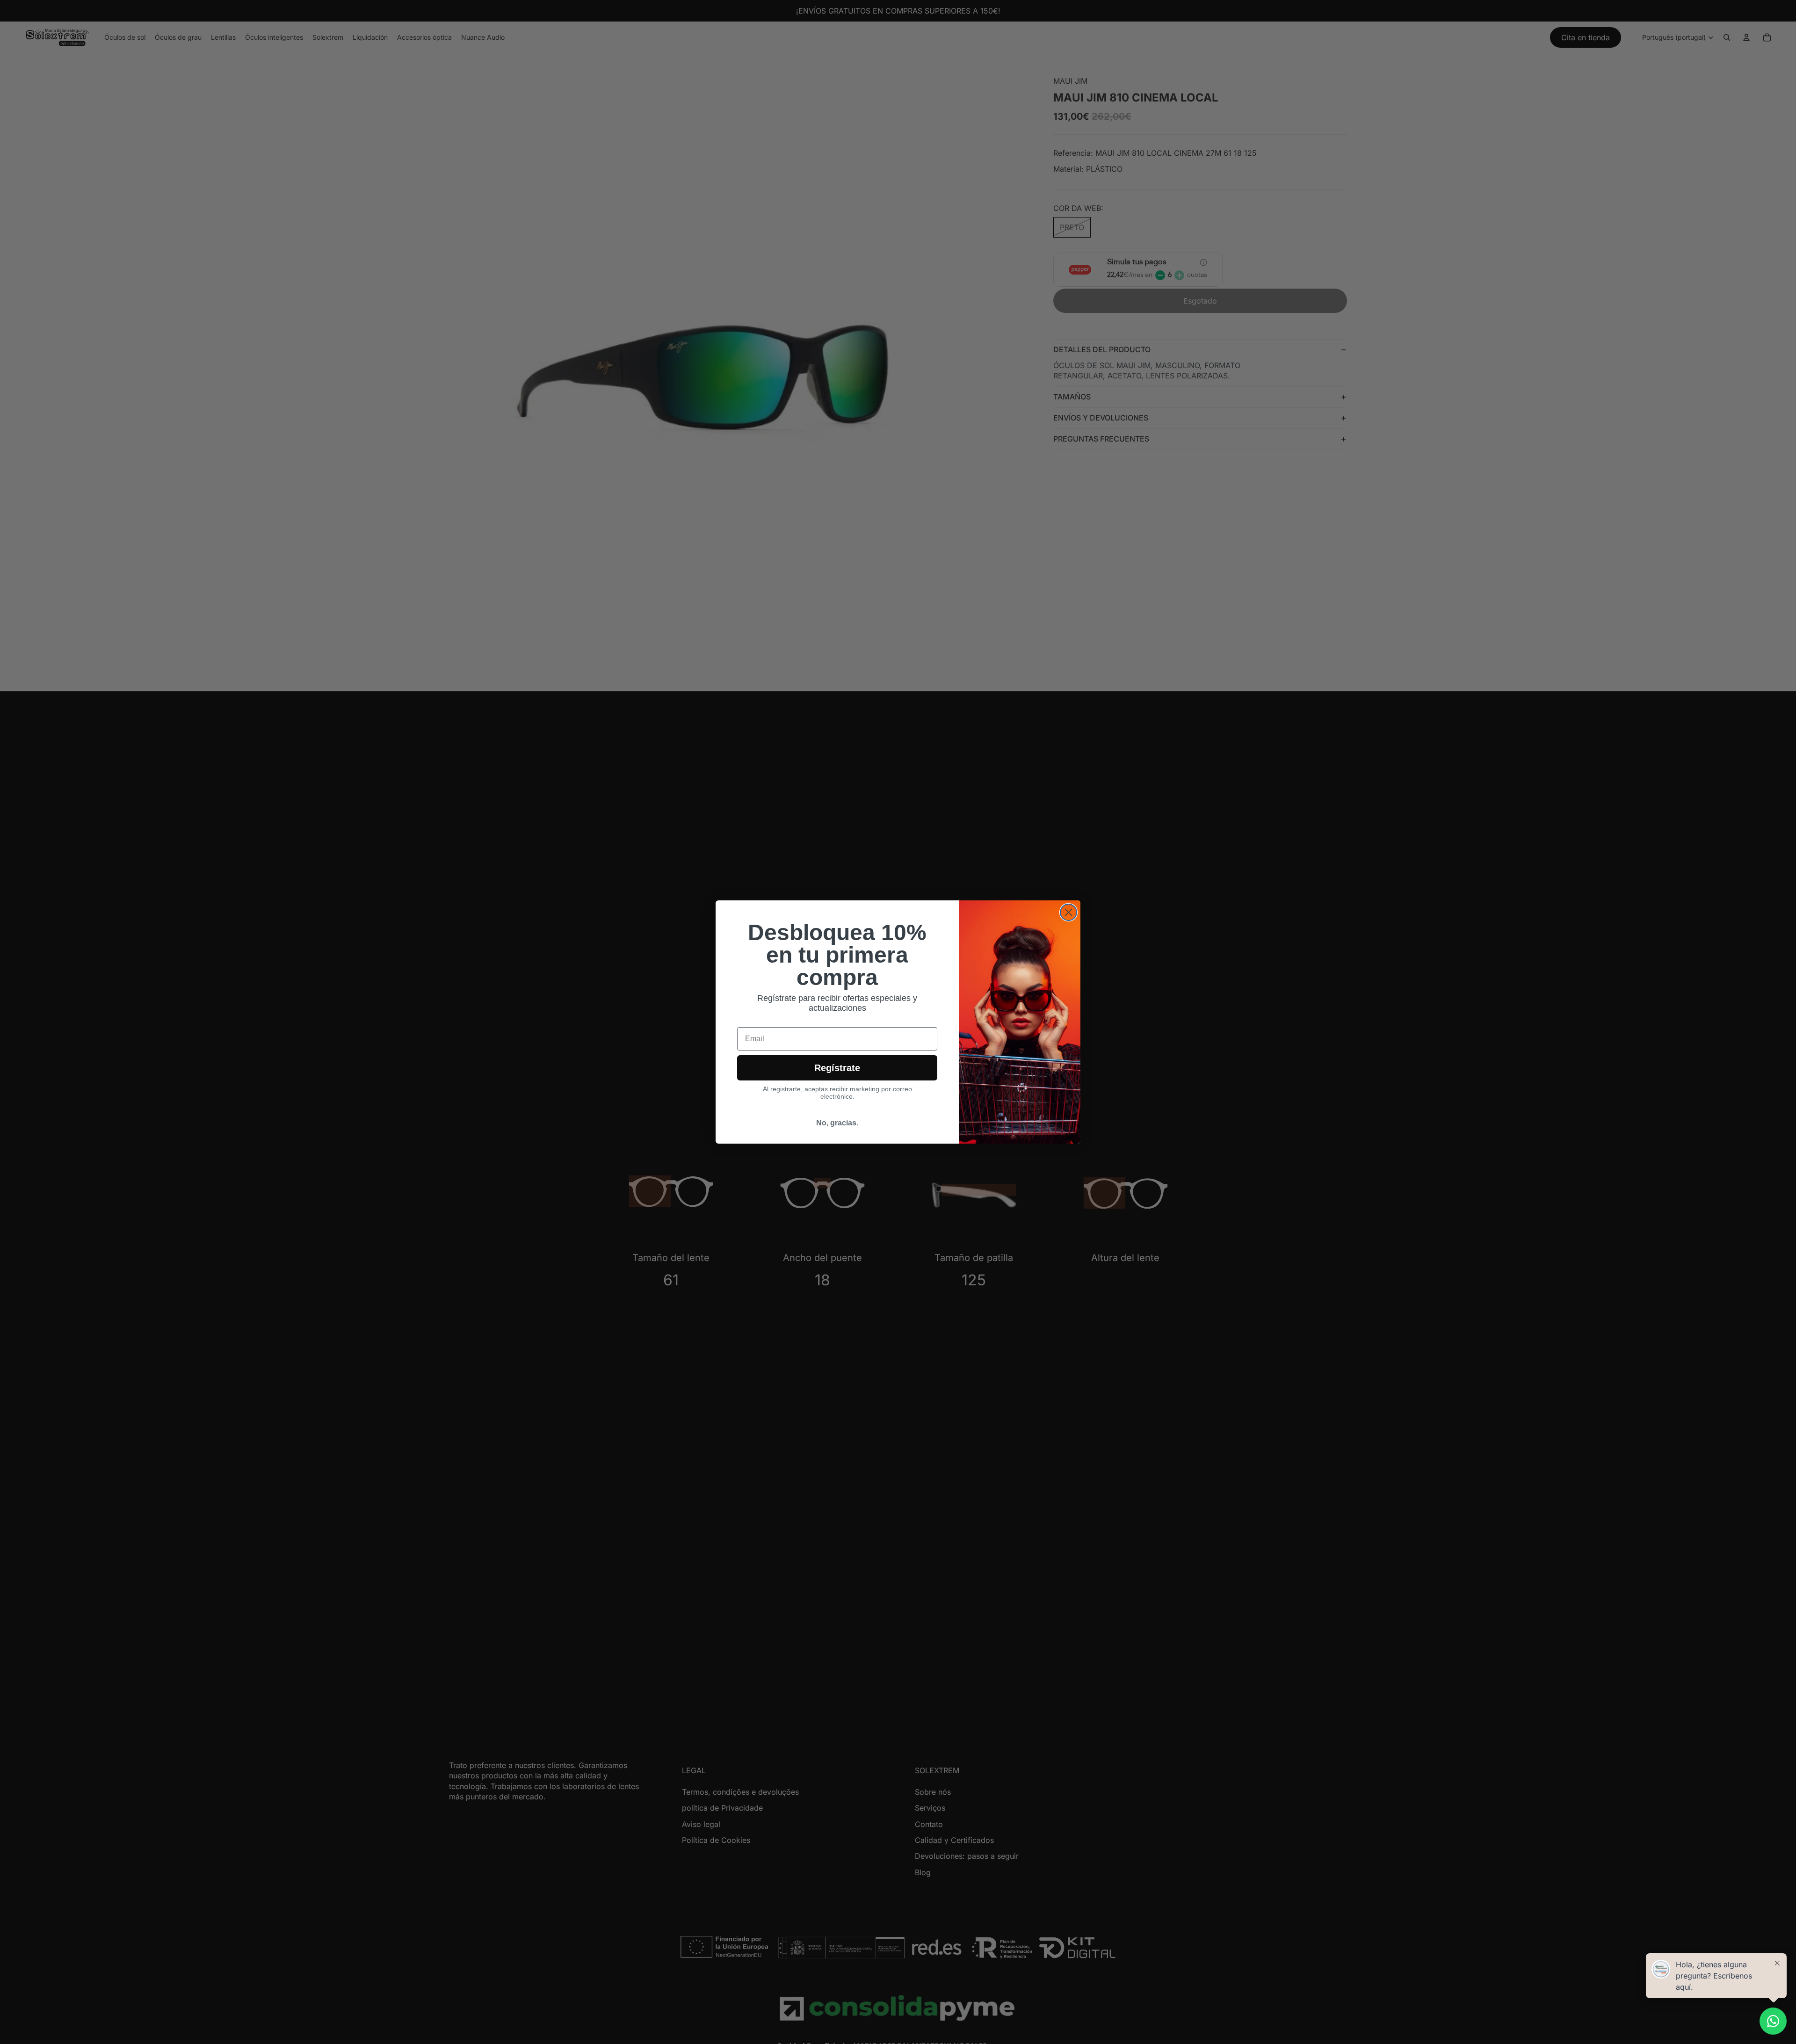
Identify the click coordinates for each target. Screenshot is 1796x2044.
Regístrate (837, 1068)
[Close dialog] (1068, 912)
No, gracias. (837, 1123)
